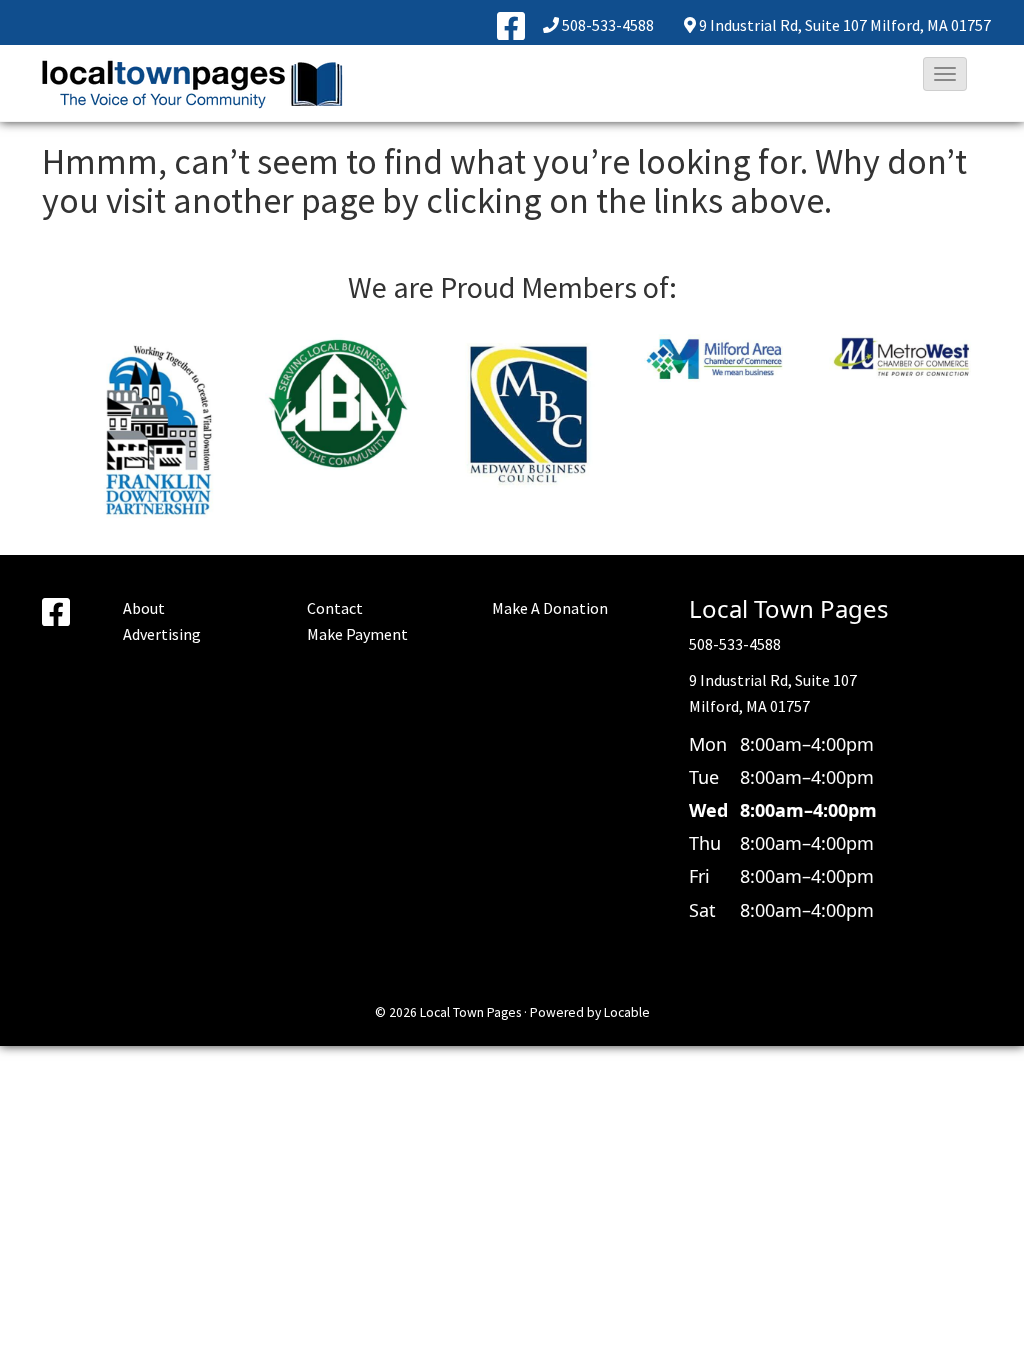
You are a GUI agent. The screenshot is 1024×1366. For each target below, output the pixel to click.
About (144, 608)
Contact (335, 608)
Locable (627, 1012)
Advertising (162, 634)
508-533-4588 (608, 25)
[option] (167, 406)
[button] (945, 74)
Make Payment (357, 634)
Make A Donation (550, 608)
